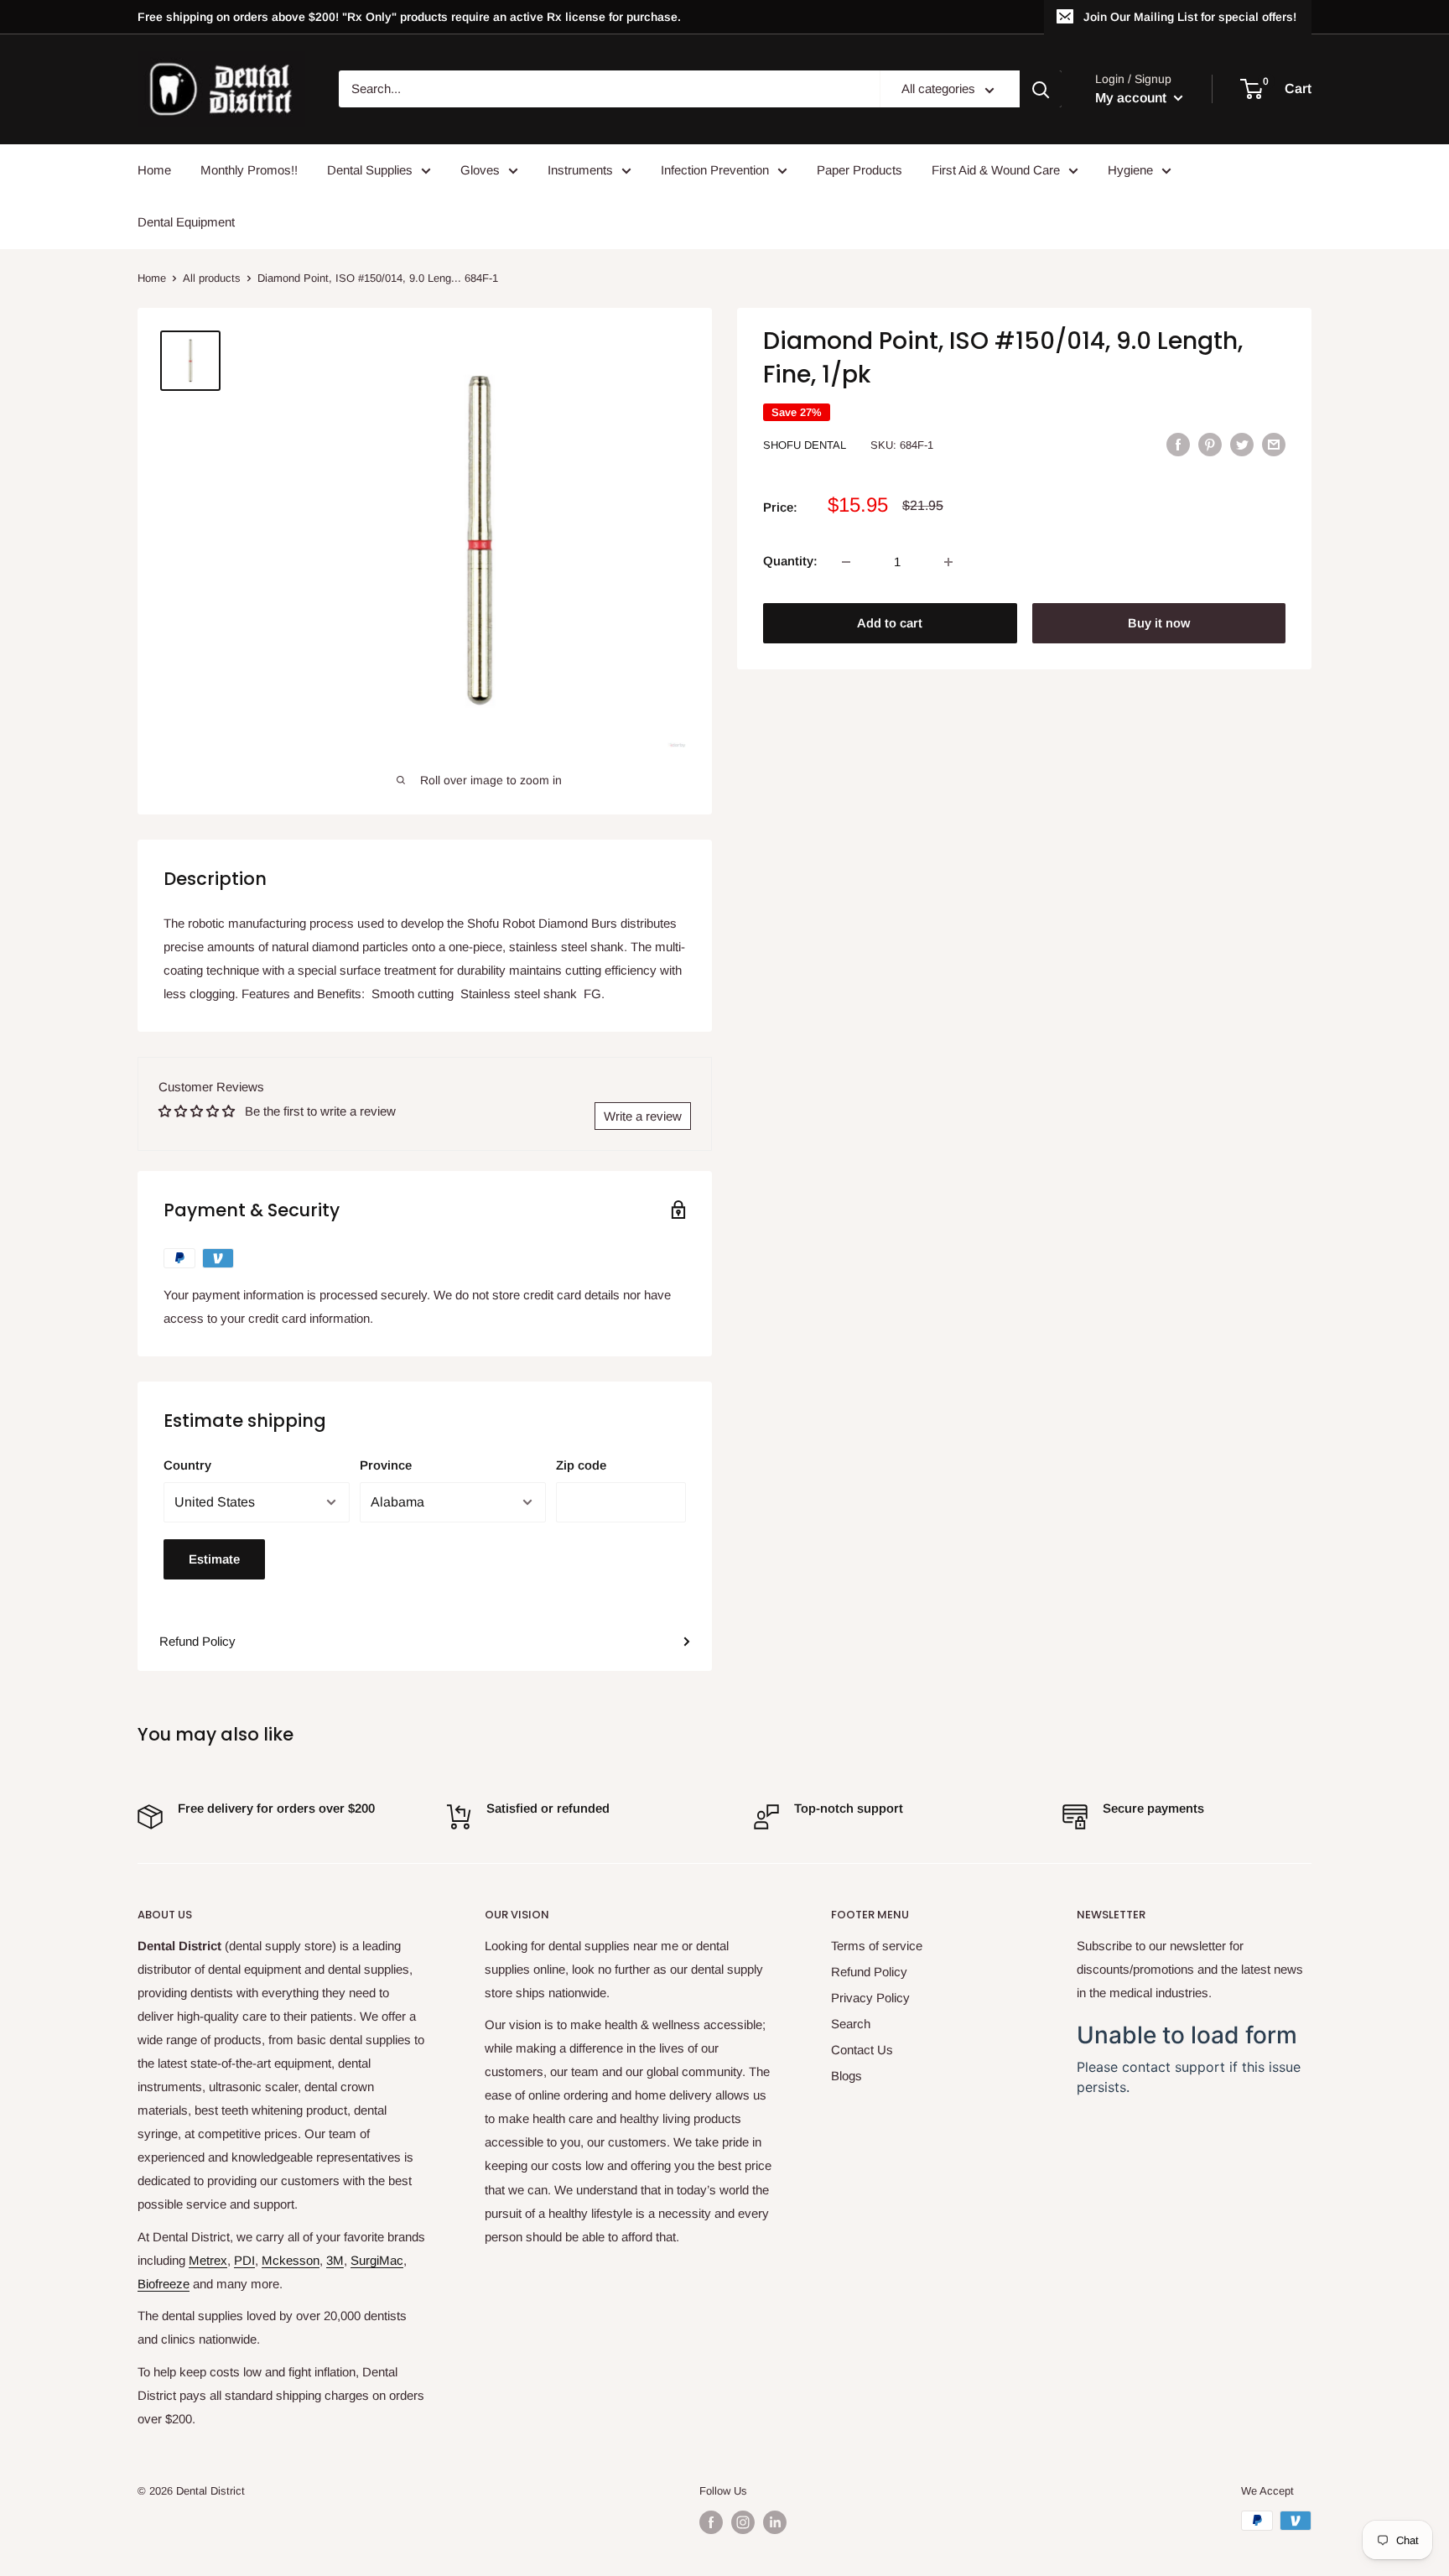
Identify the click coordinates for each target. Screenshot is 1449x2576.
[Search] (1041, 90)
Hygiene (1130, 170)
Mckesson (291, 2260)
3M (335, 2260)
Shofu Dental (805, 445)
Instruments (580, 170)
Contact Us (862, 2050)
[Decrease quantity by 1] (846, 562)
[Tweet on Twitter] (1242, 444)
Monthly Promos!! (249, 170)
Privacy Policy (870, 1998)
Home (154, 170)
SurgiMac (377, 2260)
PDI (244, 2260)
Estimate (214, 1559)
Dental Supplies (370, 170)
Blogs (847, 2076)
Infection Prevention (715, 170)
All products (212, 278)
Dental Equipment (186, 222)
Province (386, 1465)
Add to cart (890, 624)
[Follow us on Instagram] (743, 2522)
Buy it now (1159, 624)
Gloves (480, 170)
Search (851, 2024)
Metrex (208, 2260)
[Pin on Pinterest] (1210, 444)
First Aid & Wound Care (996, 170)
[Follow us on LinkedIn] (775, 2522)
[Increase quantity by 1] (948, 562)
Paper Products (860, 170)
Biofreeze (164, 2284)
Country (187, 1465)
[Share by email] (1274, 444)
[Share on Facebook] (1178, 444)
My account (1132, 98)
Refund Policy (197, 1641)
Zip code (581, 1465)
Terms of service (877, 1946)
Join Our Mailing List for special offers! (1190, 17)
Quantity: (790, 562)
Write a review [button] (643, 1116)
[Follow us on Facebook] (711, 2522)
